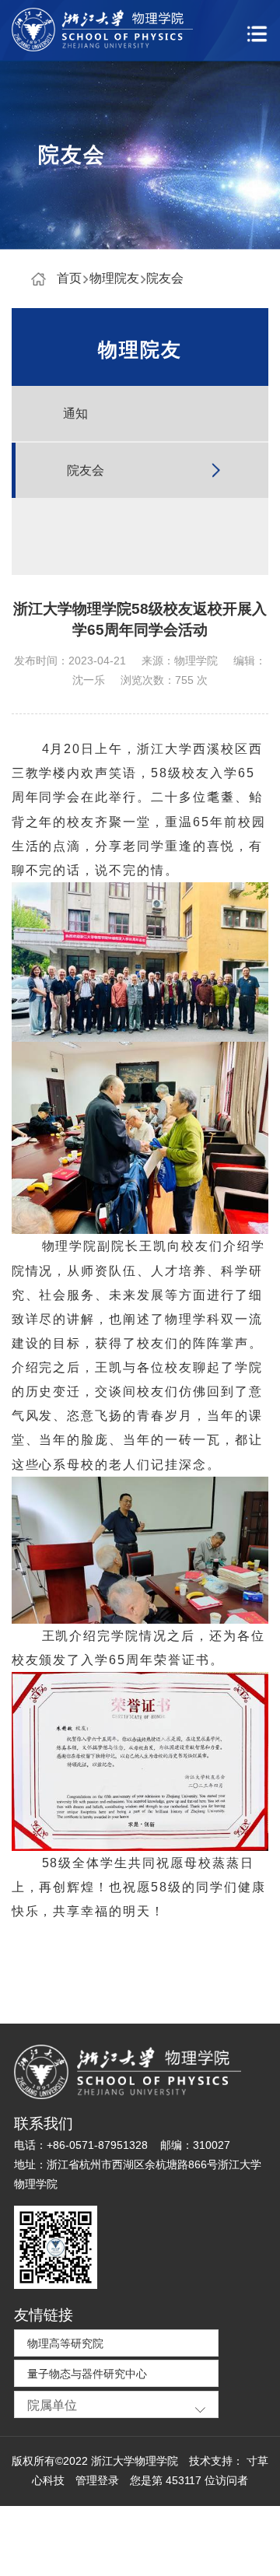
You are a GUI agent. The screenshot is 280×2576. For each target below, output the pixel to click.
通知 (75, 414)
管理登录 (97, 2481)
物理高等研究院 (65, 2344)
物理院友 (114, 278)
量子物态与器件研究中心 (87, 2374)
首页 (69, 278)
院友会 (165, 278)
